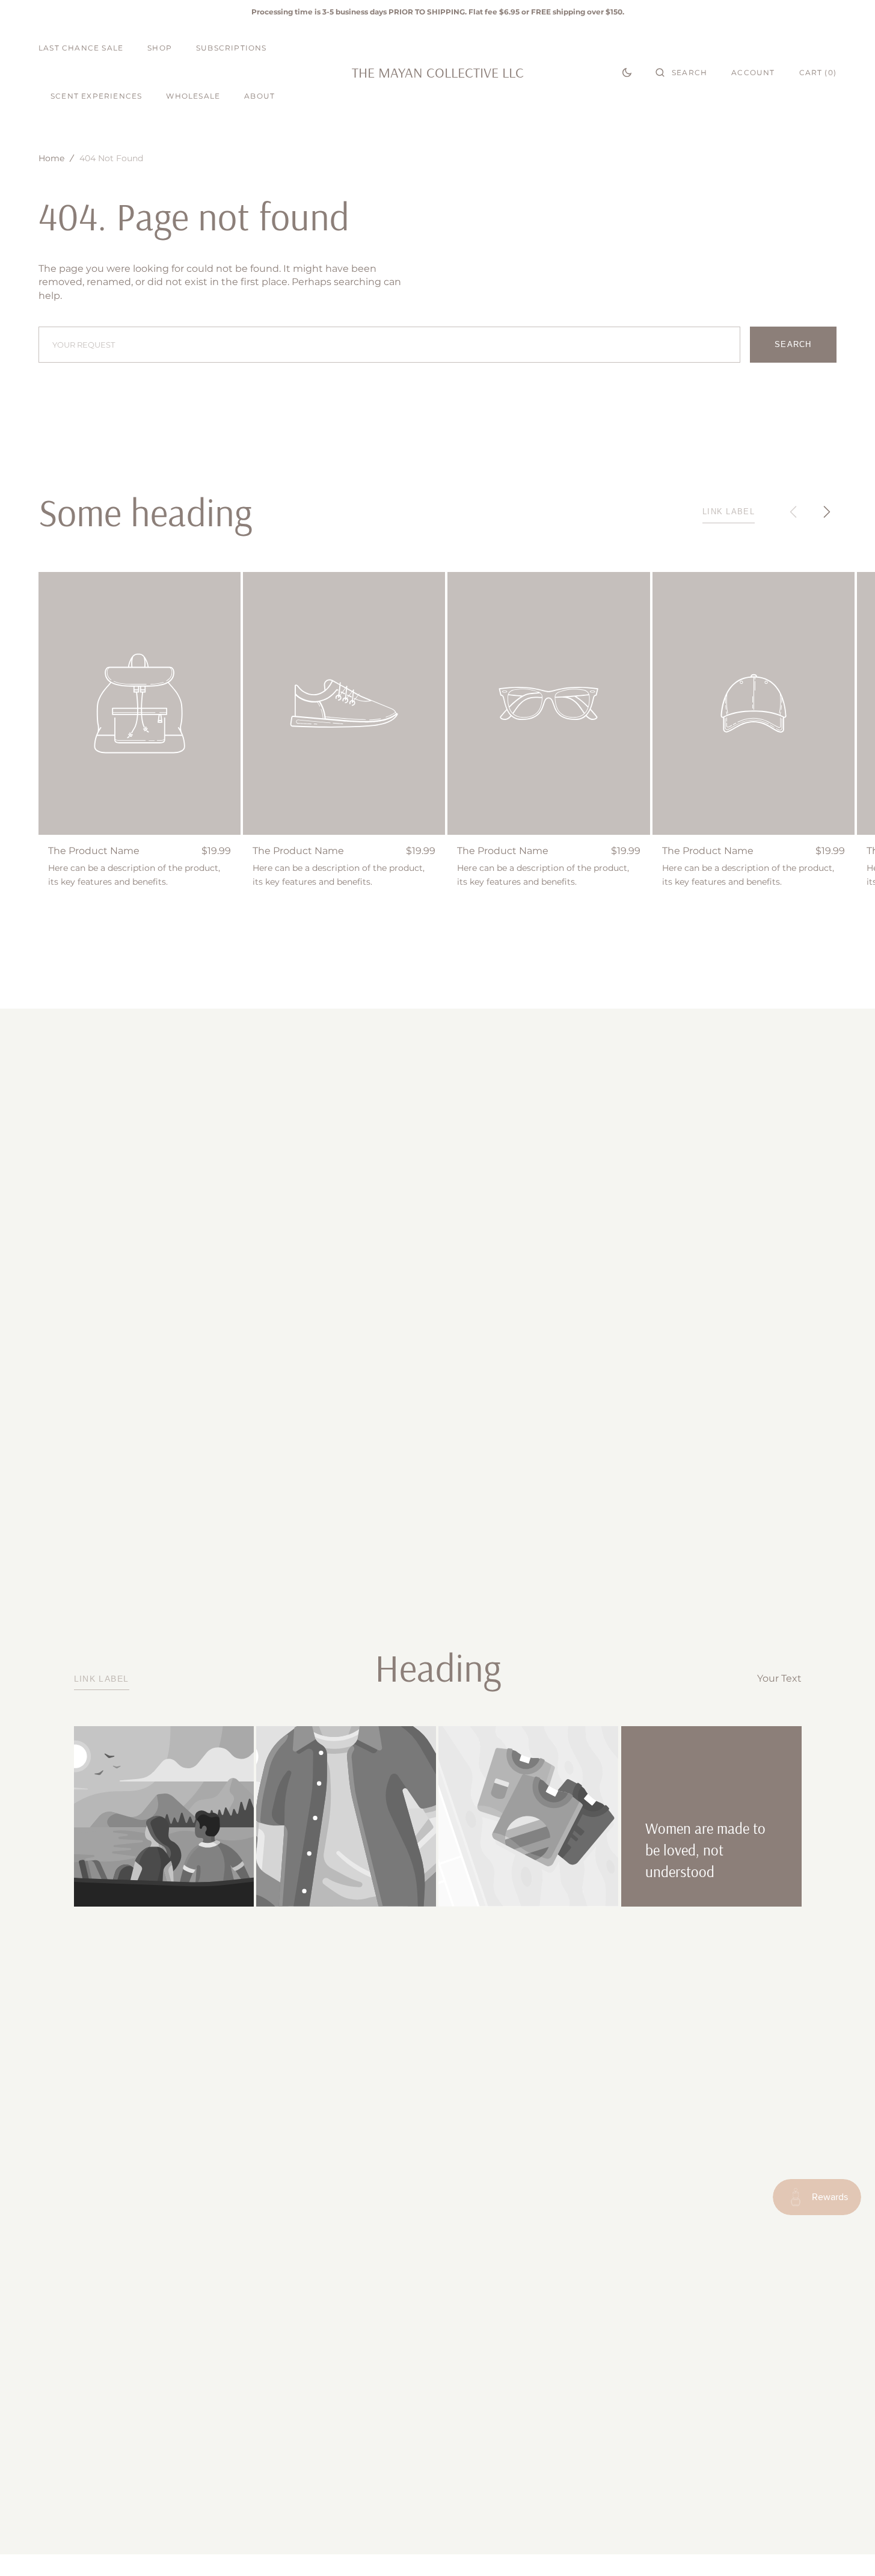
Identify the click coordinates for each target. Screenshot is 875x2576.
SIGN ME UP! (555, 1333)
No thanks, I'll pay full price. (555, 1369)
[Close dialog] (657, 1171)
